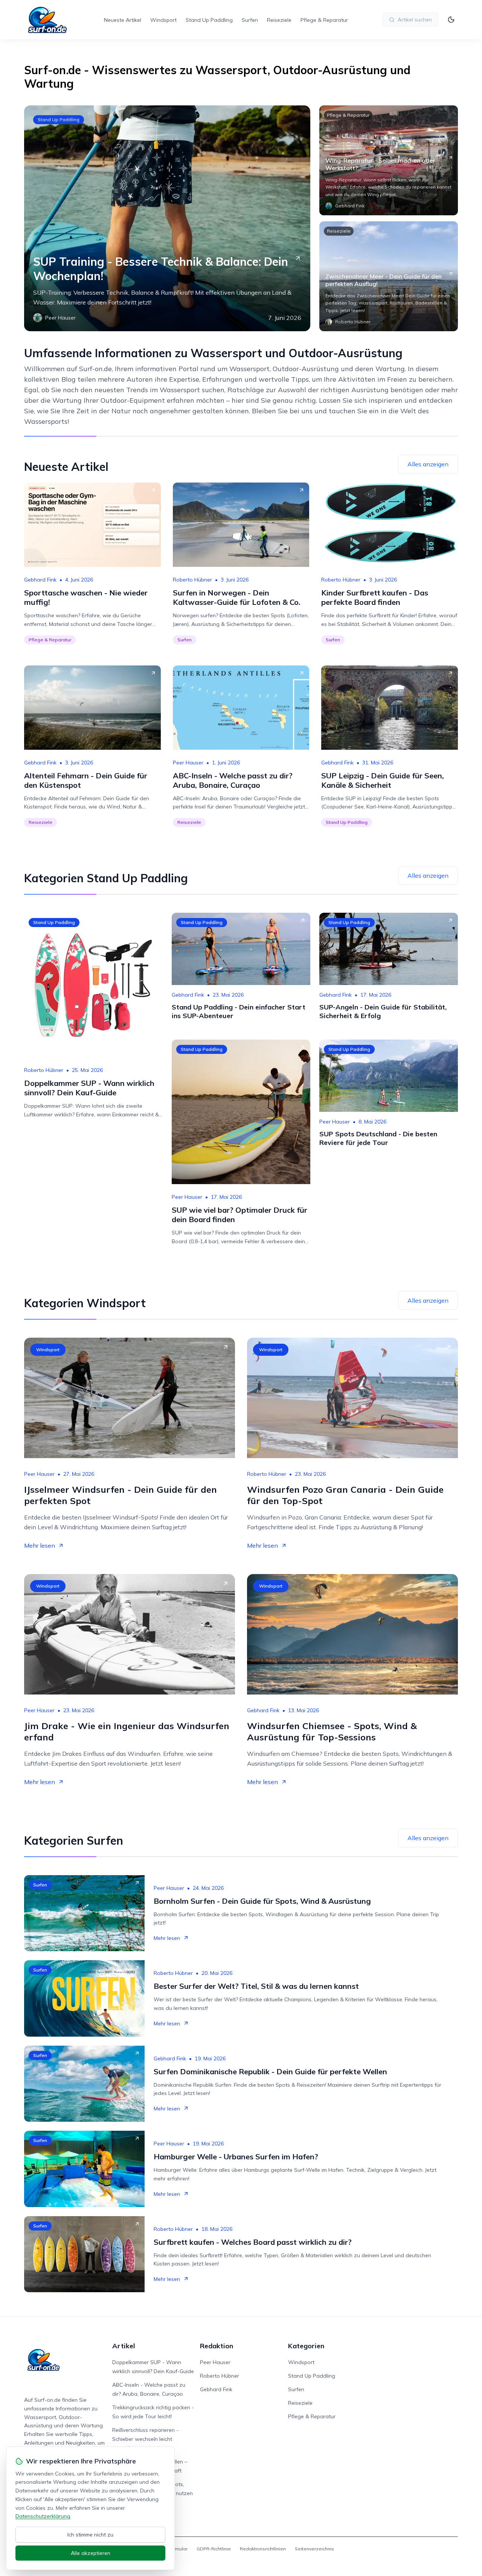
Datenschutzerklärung (43, 2516)
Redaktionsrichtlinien (263, 2549)
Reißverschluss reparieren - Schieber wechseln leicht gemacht (145, 2439)
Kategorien (306, 2346)
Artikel (124, 2346)
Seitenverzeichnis (314, 2549)
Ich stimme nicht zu (90, 2535)
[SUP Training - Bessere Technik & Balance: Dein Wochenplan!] (167, 218)
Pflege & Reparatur (324, 20)
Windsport (163, 20)
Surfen (250, 20)
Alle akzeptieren (91, 2553)
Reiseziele (279, 20)
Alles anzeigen (428, 464)
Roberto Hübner (192, 580)
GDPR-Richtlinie (214, 2549)
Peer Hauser (188, 763)
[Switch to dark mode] (451, 20)
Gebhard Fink (40, 580)
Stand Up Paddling (209, 20)
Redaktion (217, 2346)
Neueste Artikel (123, 20)
